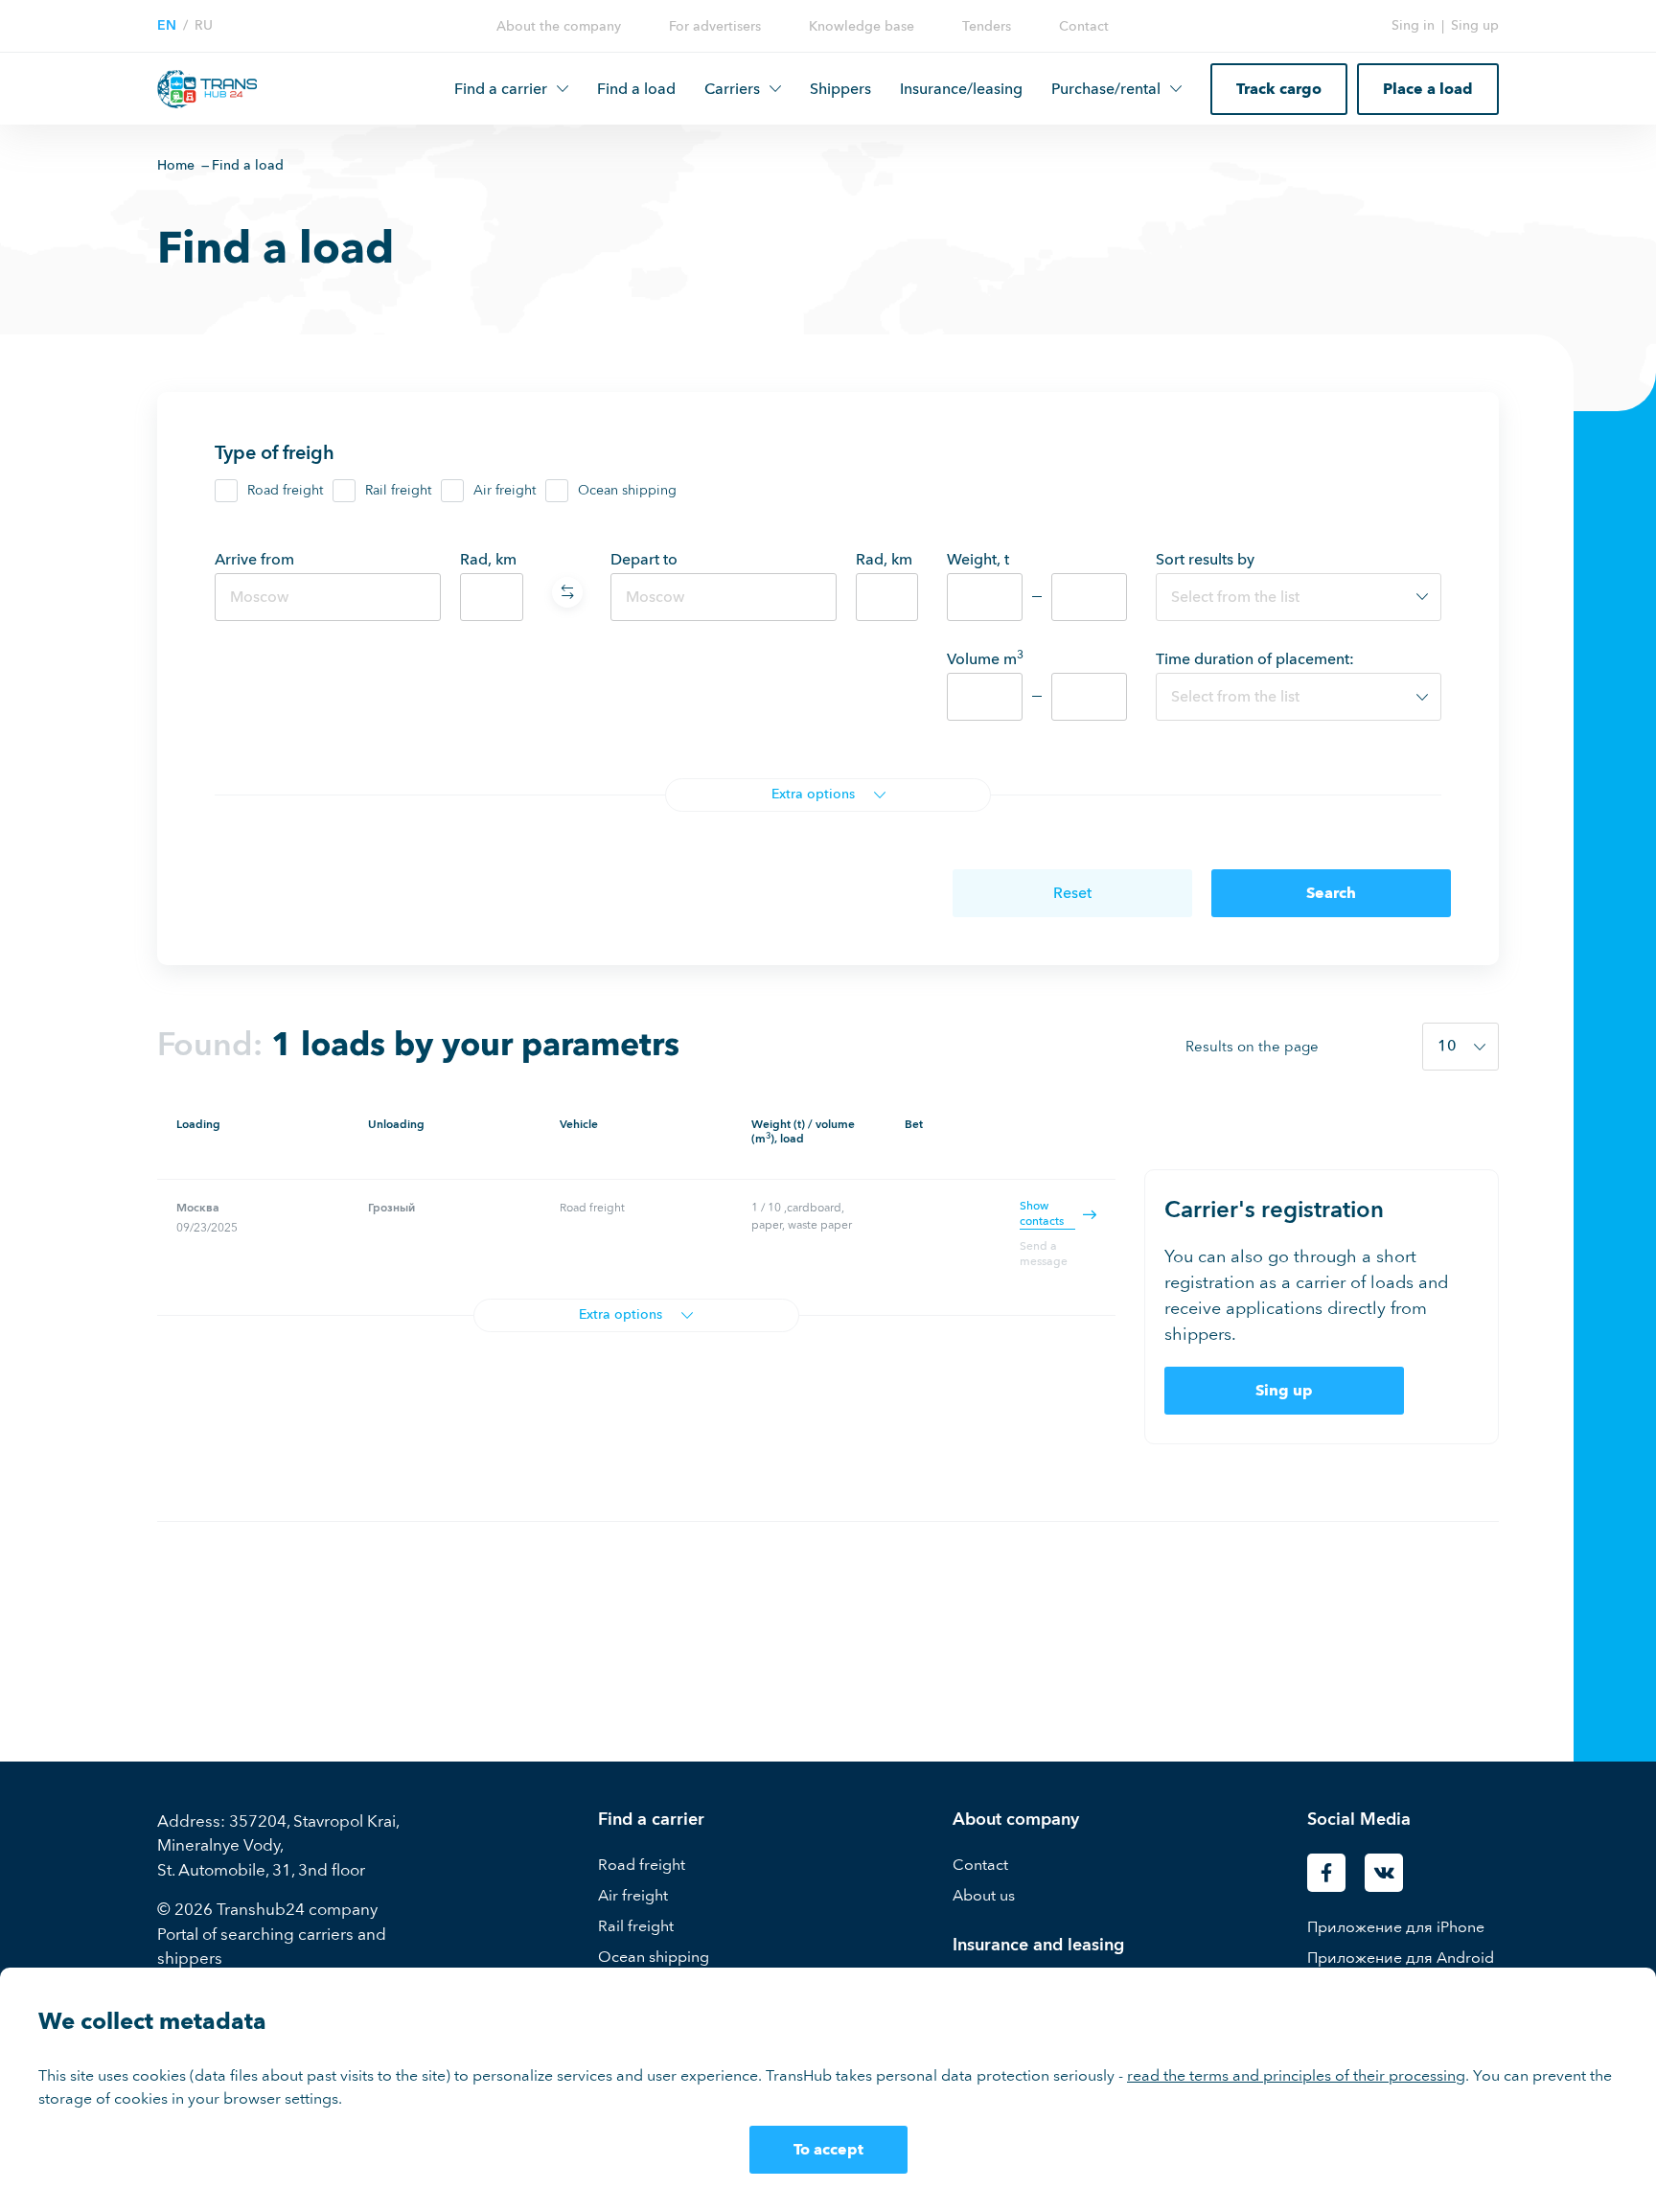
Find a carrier (651, 1820)
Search (1331, 893)
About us (984, 1895)
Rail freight (398, 490)
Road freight (285, 490)
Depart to (644, 559)
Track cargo (1279, 89)
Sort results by (1205, 559)
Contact (1084, 26)
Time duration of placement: (1255, 659)
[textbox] (1299, 597)
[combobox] (1299, 597)
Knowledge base (862, 26)
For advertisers (715, 26)
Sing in (1413, 25)
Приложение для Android (1401, 1958)
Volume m (985, 659)
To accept (828, 2149)
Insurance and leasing (1038, 1945)
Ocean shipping (627, 490)
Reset (1072, 893)
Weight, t (978, 559)
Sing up (1475, 25)
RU (204, 25)
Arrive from (254, 559)
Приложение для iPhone (1396, 1927)
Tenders (987, 26)
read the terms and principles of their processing (1296, 2075)
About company (1016, 1820)
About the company (559, 26)
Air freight (505, 490)
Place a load (1428, 89)
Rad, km (488, 559)
